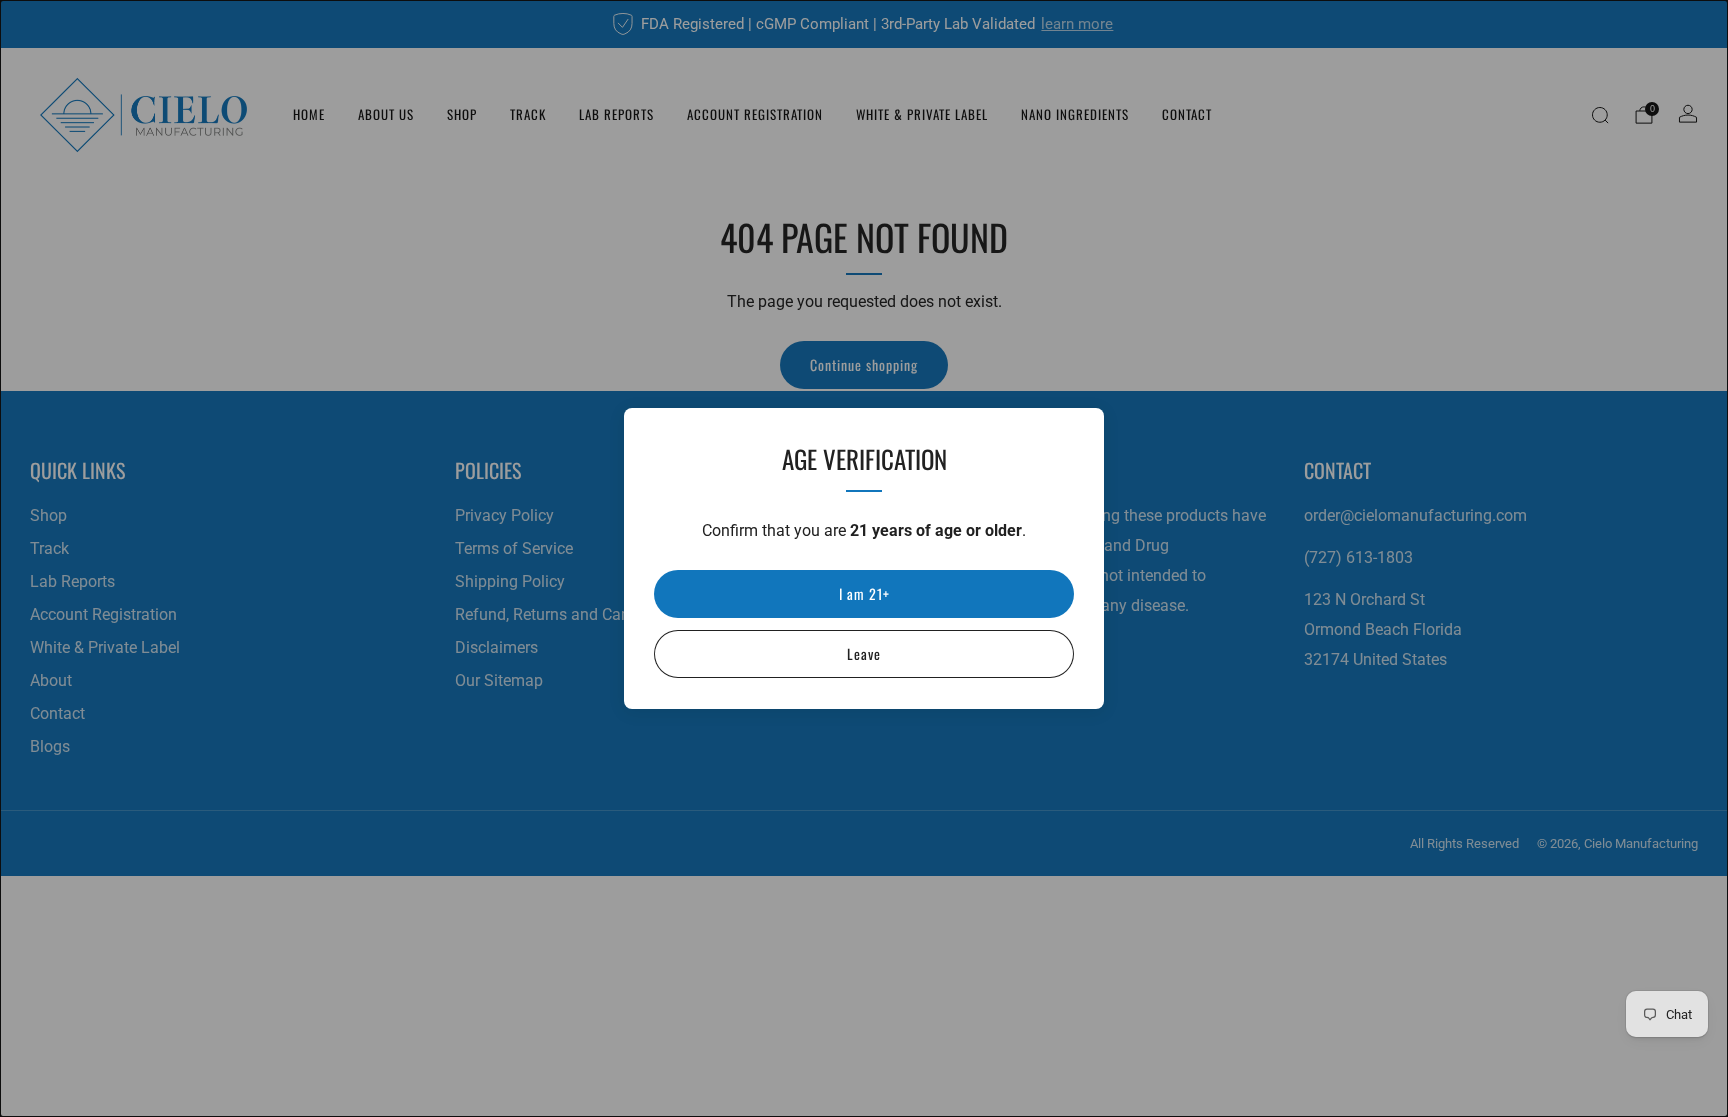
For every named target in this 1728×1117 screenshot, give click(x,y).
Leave (864, 653)
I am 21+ (864, 593)
